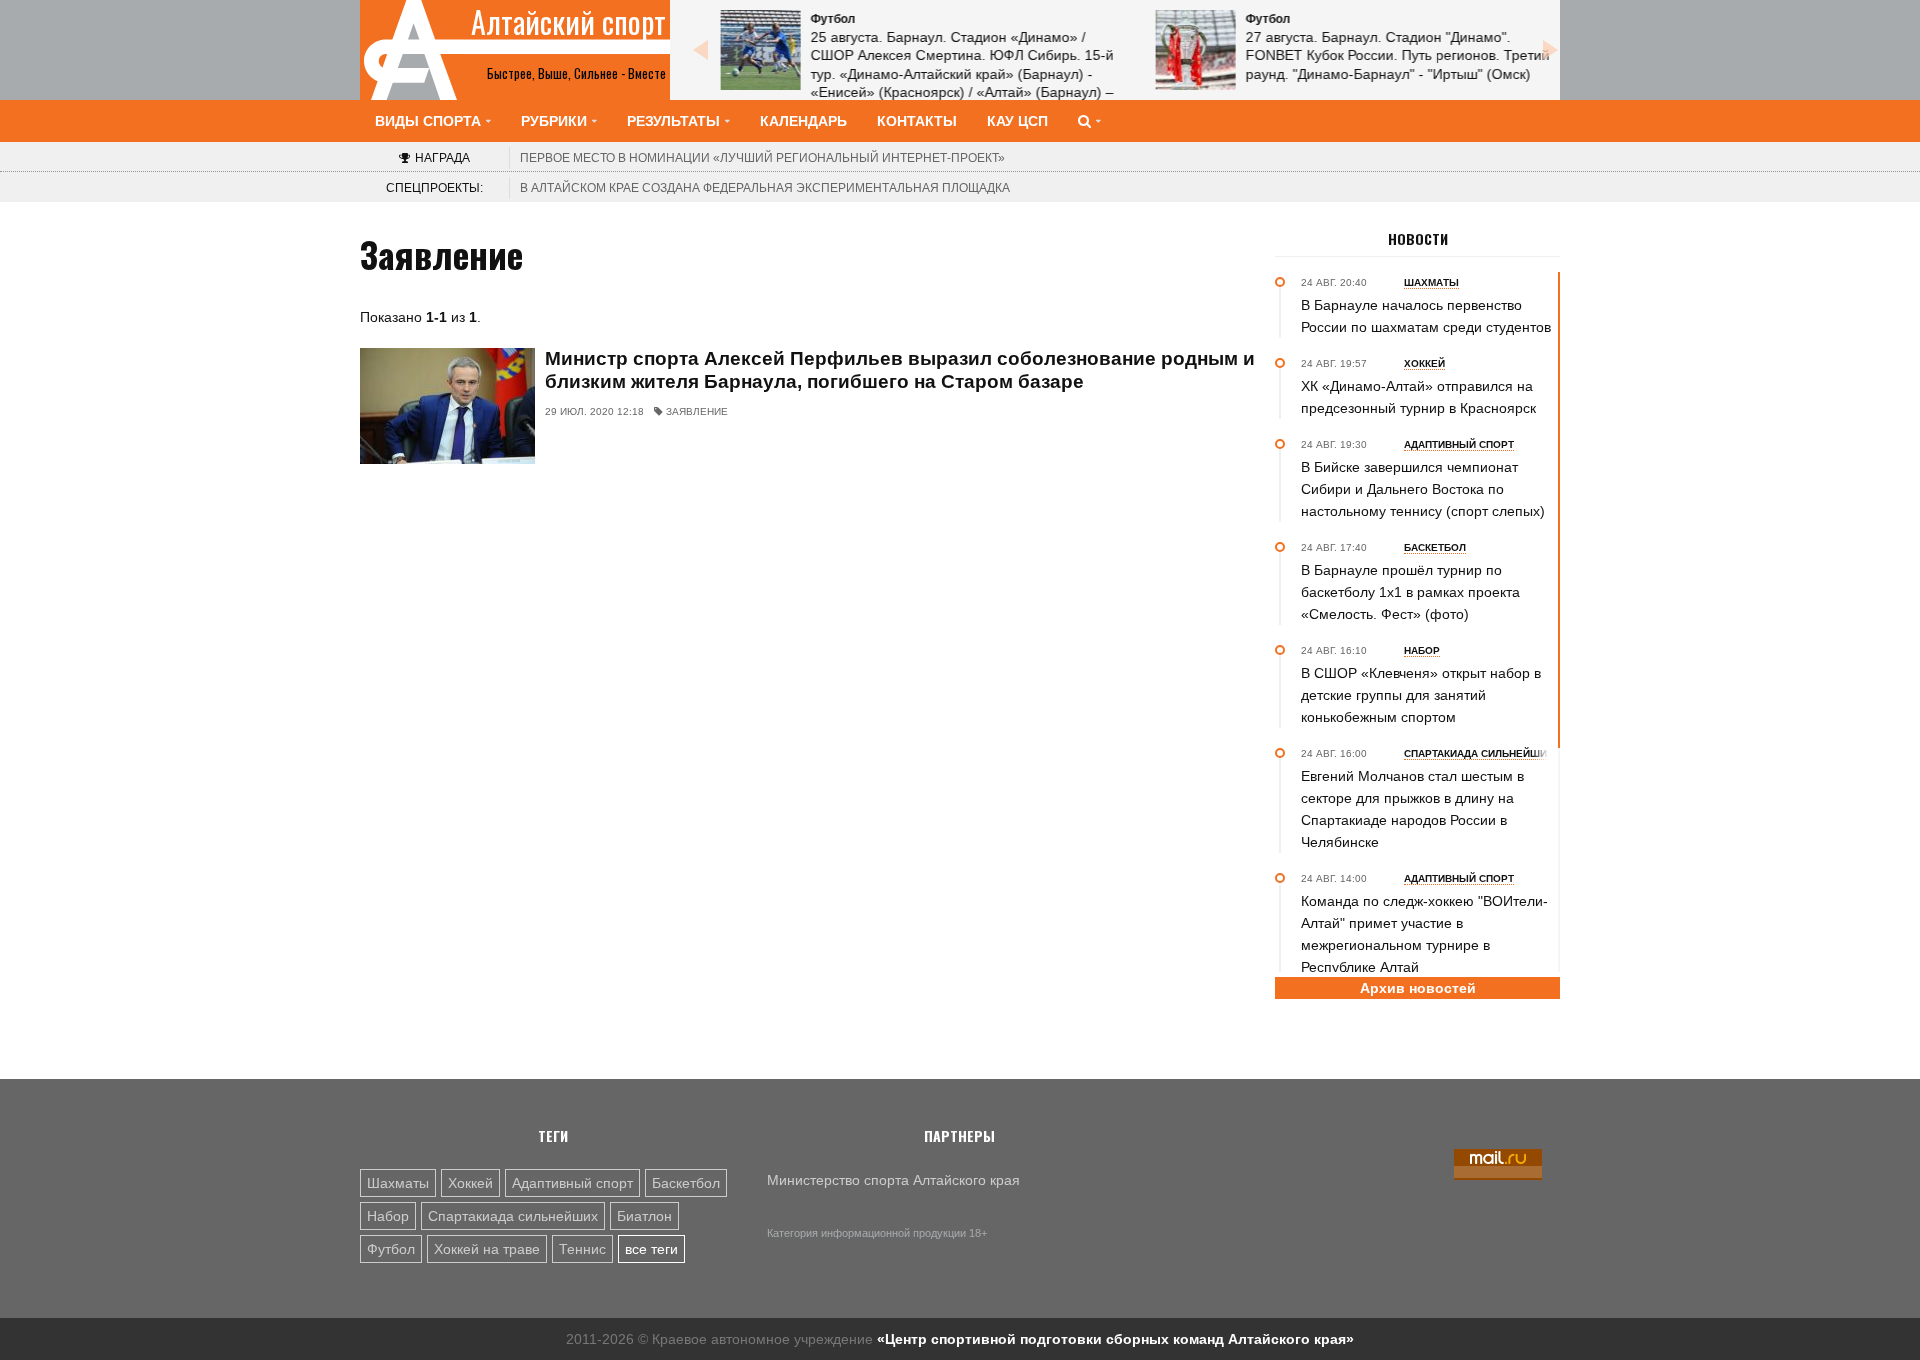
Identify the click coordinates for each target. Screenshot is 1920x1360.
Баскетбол (686, 1183)
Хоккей (470, 1183)
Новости (1418, 239)
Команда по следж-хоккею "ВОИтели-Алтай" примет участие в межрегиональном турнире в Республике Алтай (1424, 934)
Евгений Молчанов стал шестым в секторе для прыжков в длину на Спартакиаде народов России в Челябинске (1412, 809)
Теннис (582, 1249)
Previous (700, 50)
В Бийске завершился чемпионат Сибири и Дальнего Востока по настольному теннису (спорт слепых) (1423, 489)
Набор (388, 1216)
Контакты (917, 121)
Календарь (803, 121)
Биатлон (644, 1216)
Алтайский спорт (568, 22)
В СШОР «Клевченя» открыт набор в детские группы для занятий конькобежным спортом (1421, 695)
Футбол (391, 1249)
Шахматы (398, 1183)
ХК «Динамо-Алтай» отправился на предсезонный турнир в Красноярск (1418, 397)
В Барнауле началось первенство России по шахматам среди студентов (1426, 316)
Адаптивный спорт (572, 1183)
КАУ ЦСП (1017, 121)
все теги (651, 1249)
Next (1550, 50)
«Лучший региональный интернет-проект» (762, 158)
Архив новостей (1418, 988)
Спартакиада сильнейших (513, 1216)
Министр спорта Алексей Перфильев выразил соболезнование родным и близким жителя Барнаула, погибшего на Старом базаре (900, 370)
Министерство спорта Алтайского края (893, 1180)
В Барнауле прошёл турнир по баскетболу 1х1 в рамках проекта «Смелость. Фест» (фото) (1410, 592)
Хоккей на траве (487, 1249)
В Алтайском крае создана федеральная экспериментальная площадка (765, 188)
